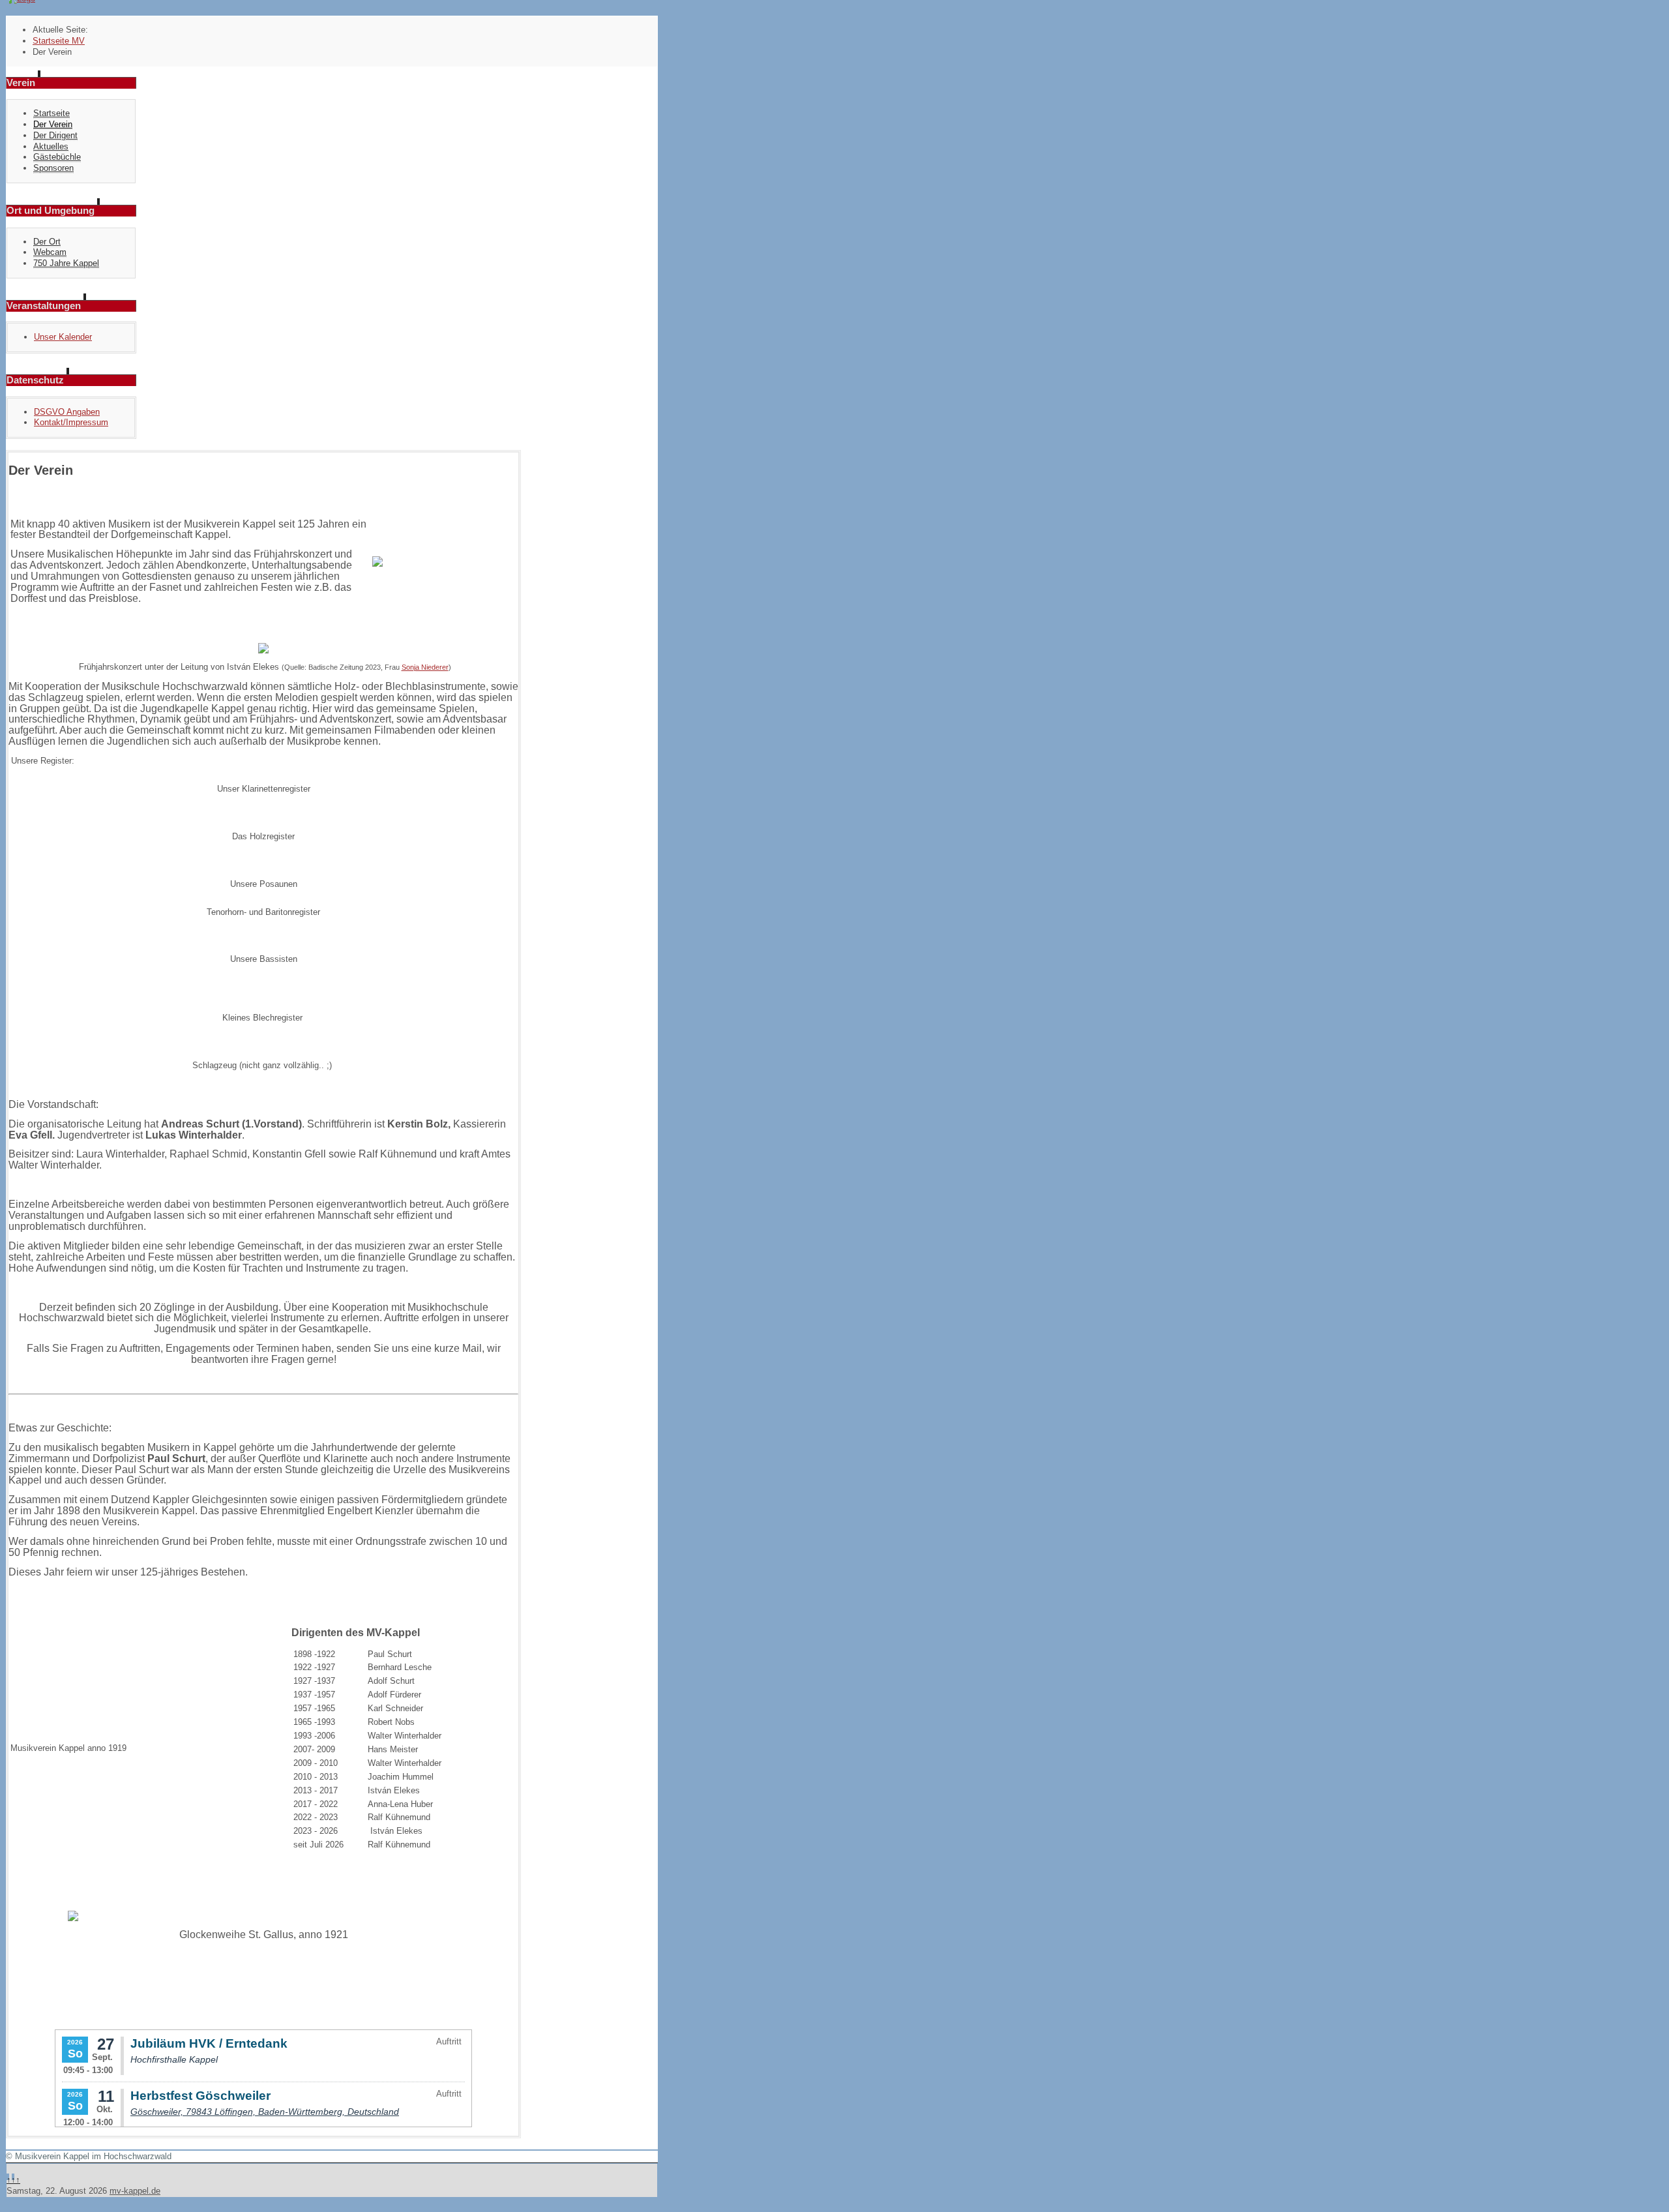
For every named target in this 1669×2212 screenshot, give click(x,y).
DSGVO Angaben (67, 412)
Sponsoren (53, 168)
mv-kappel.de (135, 2191)
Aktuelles (51, 146)
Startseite (52, 113)
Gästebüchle (57, 157)
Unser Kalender (63, 337)
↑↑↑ (13, 2180)
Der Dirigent (55, 135)
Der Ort (47, 242)
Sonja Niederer (425, 667)
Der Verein (53, 124)
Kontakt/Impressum (71, 422)
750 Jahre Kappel (66, 263)
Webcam (50, 252)
